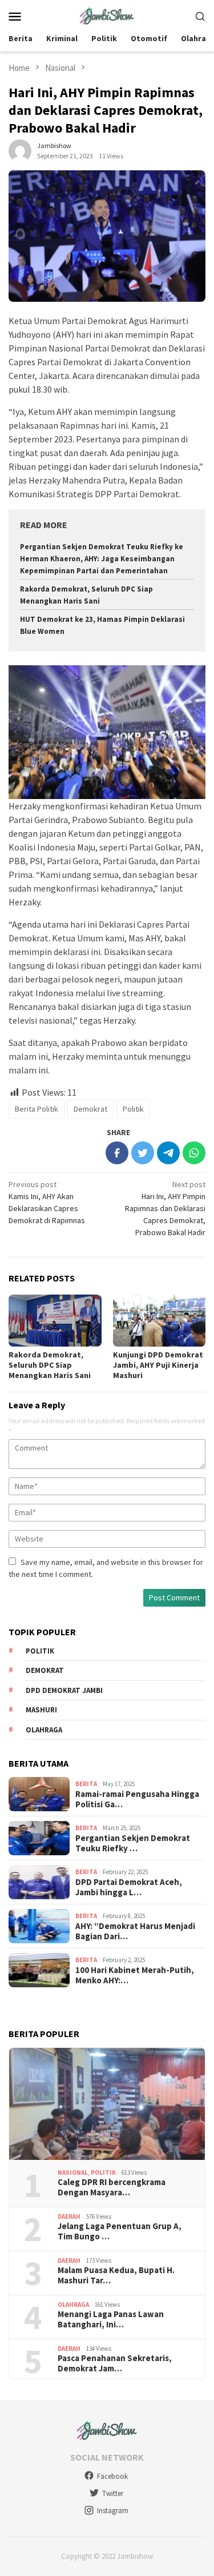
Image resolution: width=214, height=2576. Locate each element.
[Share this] (117, 1153)
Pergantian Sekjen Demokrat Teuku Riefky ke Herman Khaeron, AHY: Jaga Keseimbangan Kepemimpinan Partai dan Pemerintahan (102, 559)
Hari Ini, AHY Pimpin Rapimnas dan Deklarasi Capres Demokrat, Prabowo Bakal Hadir (165, 1208)
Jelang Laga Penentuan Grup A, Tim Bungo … (120, 2231)
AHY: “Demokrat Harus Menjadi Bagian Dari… (135, 1931)
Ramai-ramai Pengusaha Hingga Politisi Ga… (137, 1799)
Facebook (112, 2476)
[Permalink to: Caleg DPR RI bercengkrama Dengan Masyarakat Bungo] (107, 2104)
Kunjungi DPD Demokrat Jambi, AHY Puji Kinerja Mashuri (158, 1365)
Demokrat (90, 1109)
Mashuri (41, 1710)
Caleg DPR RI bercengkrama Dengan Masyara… (112, 2187)
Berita (86, 1784)
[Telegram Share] (168, 1153)
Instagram (113, 2511)
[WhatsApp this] (194, 1153)
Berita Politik (37, 1109)
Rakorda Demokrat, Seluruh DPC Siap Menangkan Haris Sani (50, 1365)
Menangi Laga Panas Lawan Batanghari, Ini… (111, 2319)
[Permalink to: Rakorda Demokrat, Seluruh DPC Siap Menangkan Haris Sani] (55, 1321)
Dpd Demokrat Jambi (64, 1690)
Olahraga (44, 1730)
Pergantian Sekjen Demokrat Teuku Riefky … (133, 1843)
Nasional (73, 2172)
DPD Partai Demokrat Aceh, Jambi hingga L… (129, 1887)
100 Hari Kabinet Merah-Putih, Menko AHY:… (135, 1975)
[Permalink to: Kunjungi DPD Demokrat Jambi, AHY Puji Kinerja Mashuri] (160, 1321)
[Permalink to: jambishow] (20, 150)
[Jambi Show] (107, 15)
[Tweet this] (143, 1153)
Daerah (69, 2216)
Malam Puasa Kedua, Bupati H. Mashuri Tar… (116, 2275)
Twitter (113, 2493)
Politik (133, 1109)
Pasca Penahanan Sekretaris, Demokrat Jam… (115, 2363)
